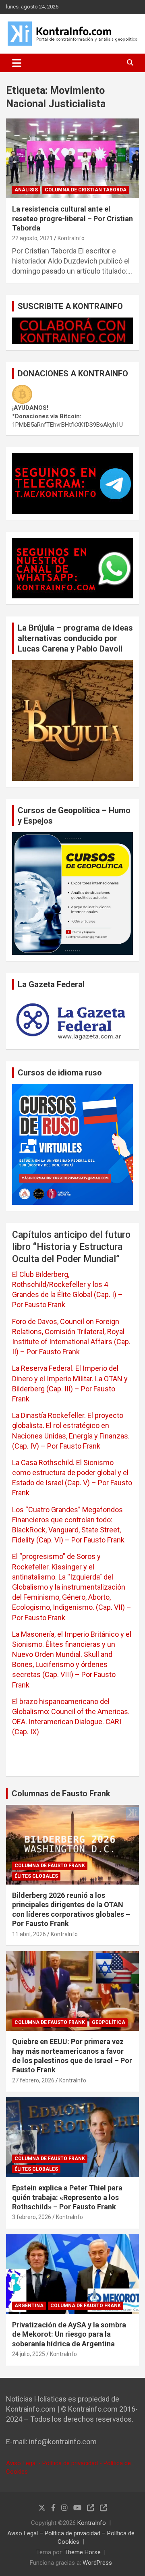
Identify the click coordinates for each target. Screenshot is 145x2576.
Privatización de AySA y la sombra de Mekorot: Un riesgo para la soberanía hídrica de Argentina (69, 2334)
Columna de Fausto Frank (50, 1866)
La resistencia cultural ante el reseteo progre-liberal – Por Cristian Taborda (72, 218)
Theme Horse (83, 2552)
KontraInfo (71, 238)
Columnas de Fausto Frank (61, 1793)
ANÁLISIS (26, 190)
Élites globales (36, 1876)
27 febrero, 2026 (33, 2080)
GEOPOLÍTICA (109, 2022)
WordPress (97, 2563)
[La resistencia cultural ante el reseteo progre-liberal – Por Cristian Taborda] (72, 159)
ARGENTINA (29, 2306)
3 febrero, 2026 (32, 2217)
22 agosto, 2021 (32, 238)
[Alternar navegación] (17, 63)
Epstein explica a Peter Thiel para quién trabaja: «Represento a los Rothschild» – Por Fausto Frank (67, 2197)
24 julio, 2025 (29, 2354)
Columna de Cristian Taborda (86, 190)
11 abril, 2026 (29, 1934)
